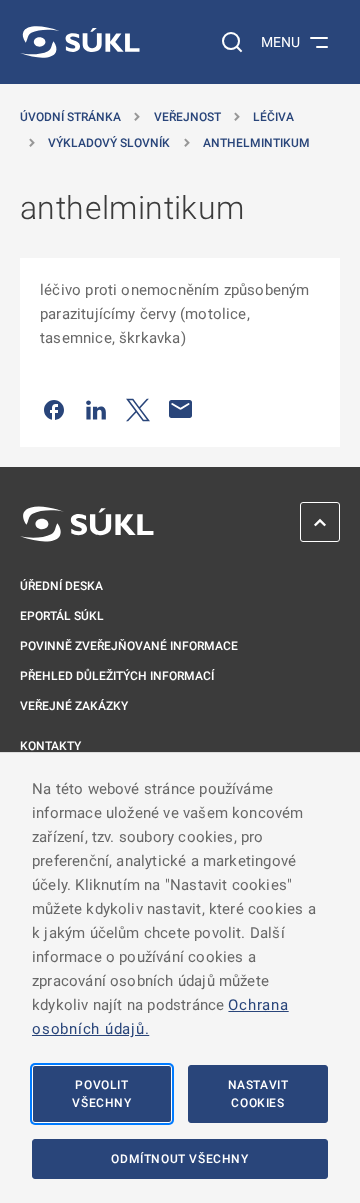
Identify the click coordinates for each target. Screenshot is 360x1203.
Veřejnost (187, 117)
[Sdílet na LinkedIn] (96, 409)
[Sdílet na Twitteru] (138, 409)
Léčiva (273, 117)
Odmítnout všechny (179, 1159)
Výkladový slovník (109, 143)
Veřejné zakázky (74, 706)
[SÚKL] (80, 42)
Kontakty (50, 746)
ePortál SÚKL (62, 616)
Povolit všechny (101, 1094)
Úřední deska (61, 586)
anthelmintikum (256, 143)
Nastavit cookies (258, 1094)
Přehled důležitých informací (117, 676)
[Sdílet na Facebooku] (54, 409)
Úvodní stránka (70, 117)
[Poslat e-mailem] (181, 409)
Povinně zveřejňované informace (129, 646)
